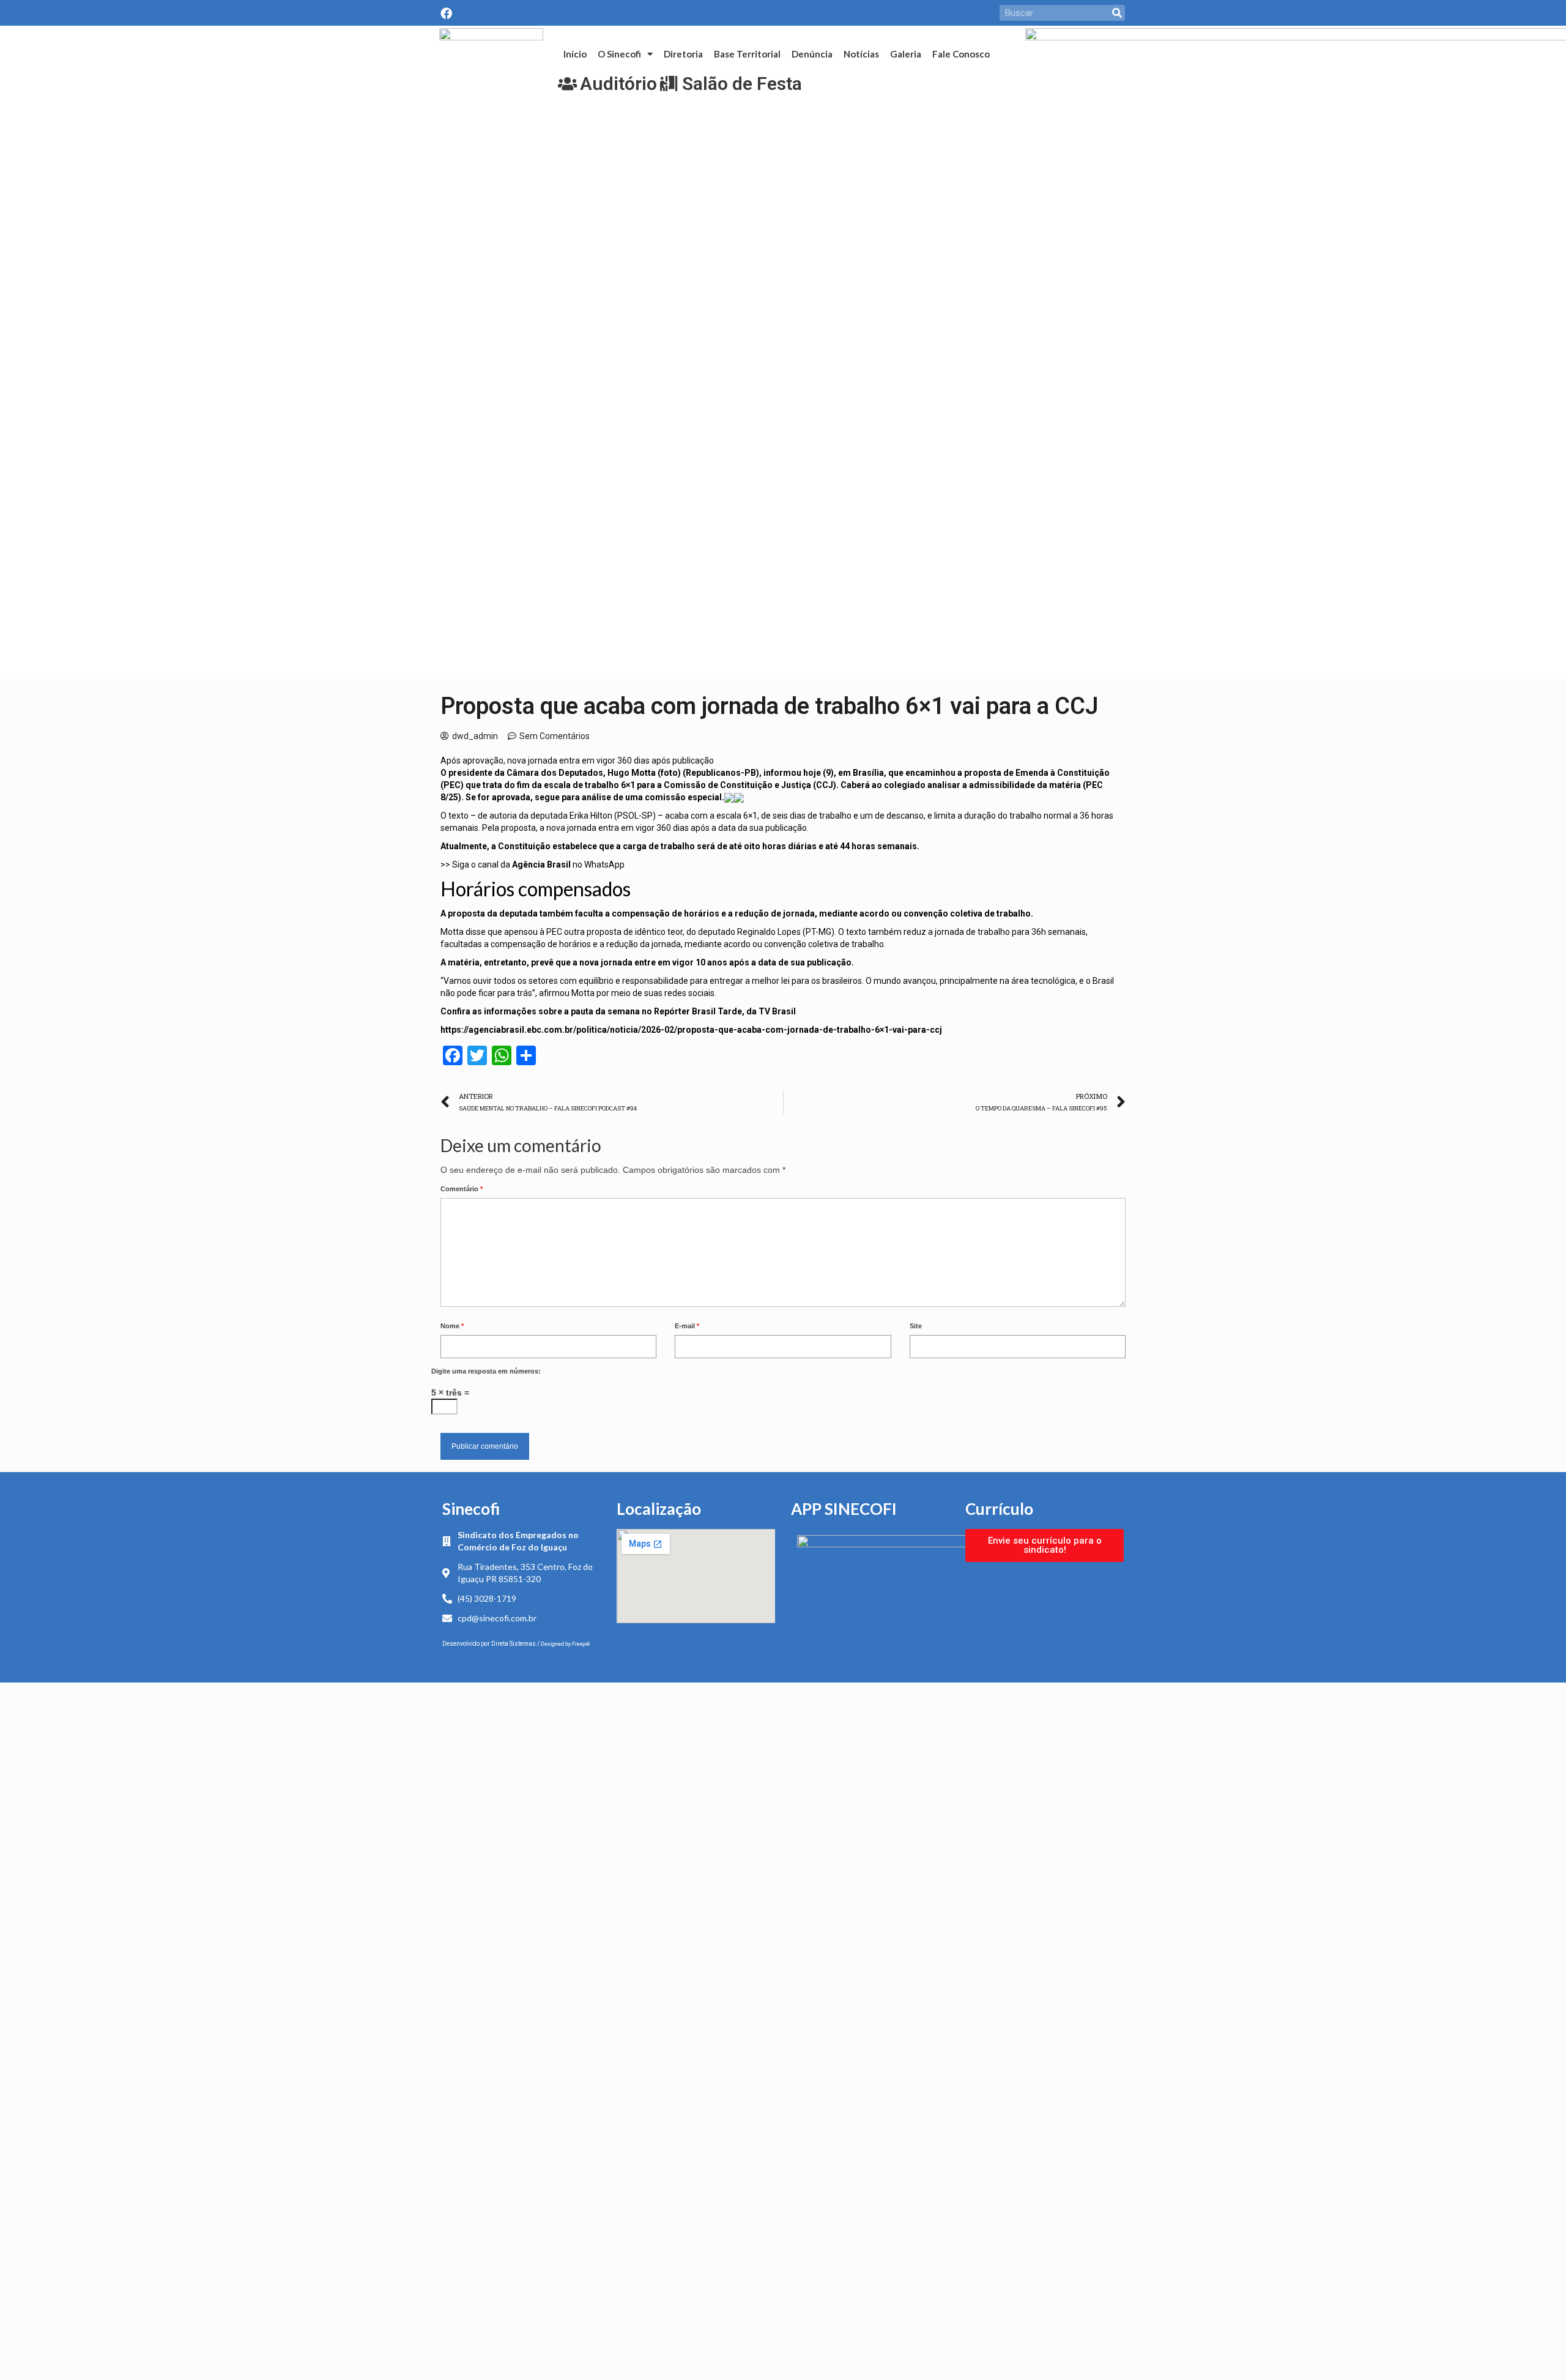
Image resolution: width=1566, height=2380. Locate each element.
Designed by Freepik (565, 1644)
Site (916, 1326)
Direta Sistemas (514, 1644)
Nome (452, 1326)
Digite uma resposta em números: (486, 1371)
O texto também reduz (882, 932)
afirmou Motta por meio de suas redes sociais (627, 993)
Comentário (462, 1189)
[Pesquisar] (1117, 13)
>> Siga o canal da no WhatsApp (533, 865)
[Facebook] (446, 13)
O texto (455, 816)
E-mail (687, 1326)
